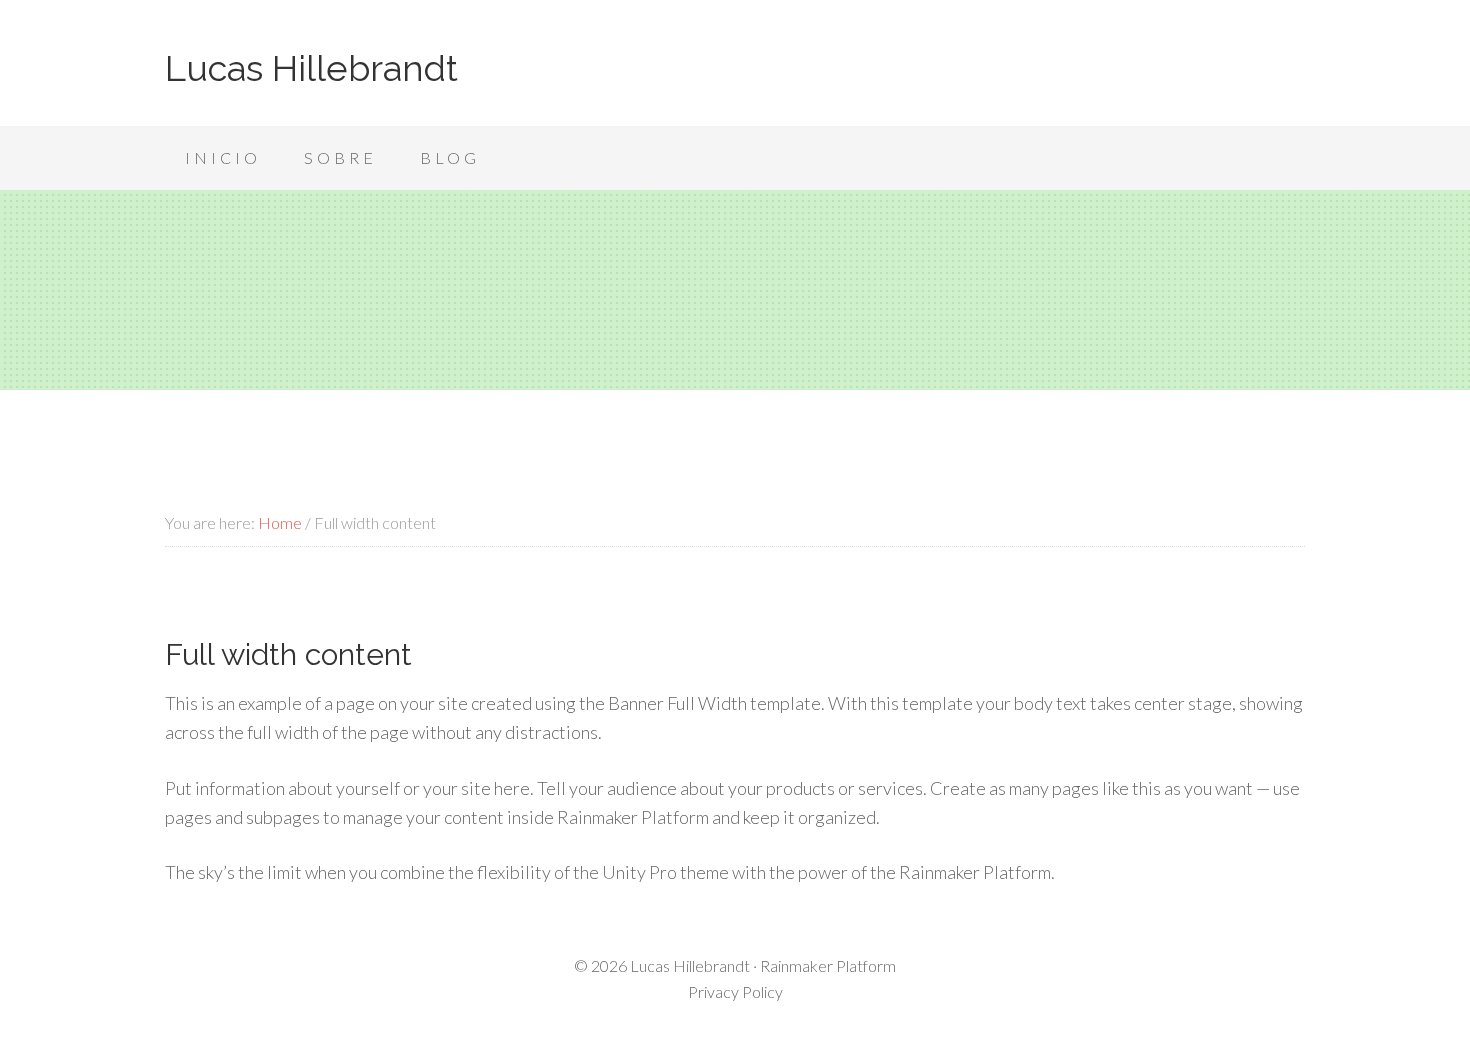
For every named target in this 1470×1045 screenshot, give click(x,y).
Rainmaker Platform (828, 965)
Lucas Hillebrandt (311, 68)
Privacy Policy (735, 991)
